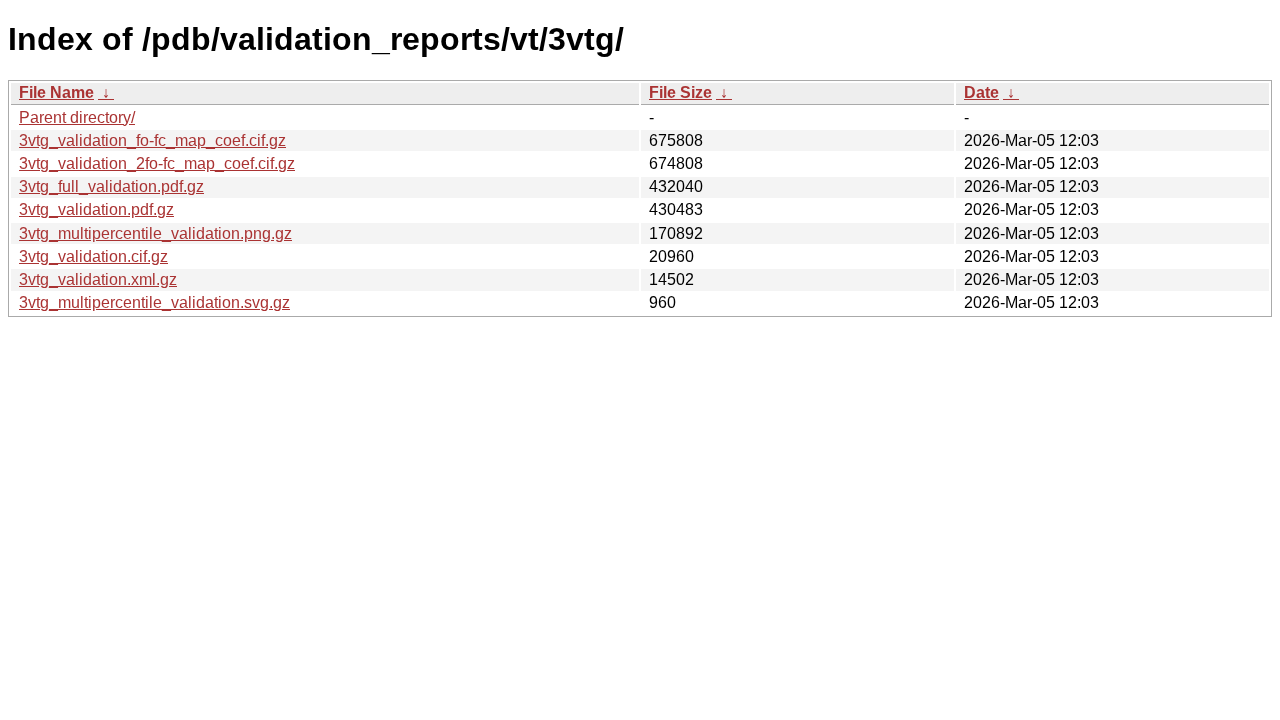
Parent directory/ (77, 117)
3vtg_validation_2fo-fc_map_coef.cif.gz (157, 163)
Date (981, 92)
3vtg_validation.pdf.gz (96, 209)
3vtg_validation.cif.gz (93, 256)
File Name (56, 92)
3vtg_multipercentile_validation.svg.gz (154, 302)
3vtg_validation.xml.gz (98, 279)
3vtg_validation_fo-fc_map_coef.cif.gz (152, 140)
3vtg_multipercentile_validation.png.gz (155, 233)
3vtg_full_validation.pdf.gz (111, 186)
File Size (680, 92)
